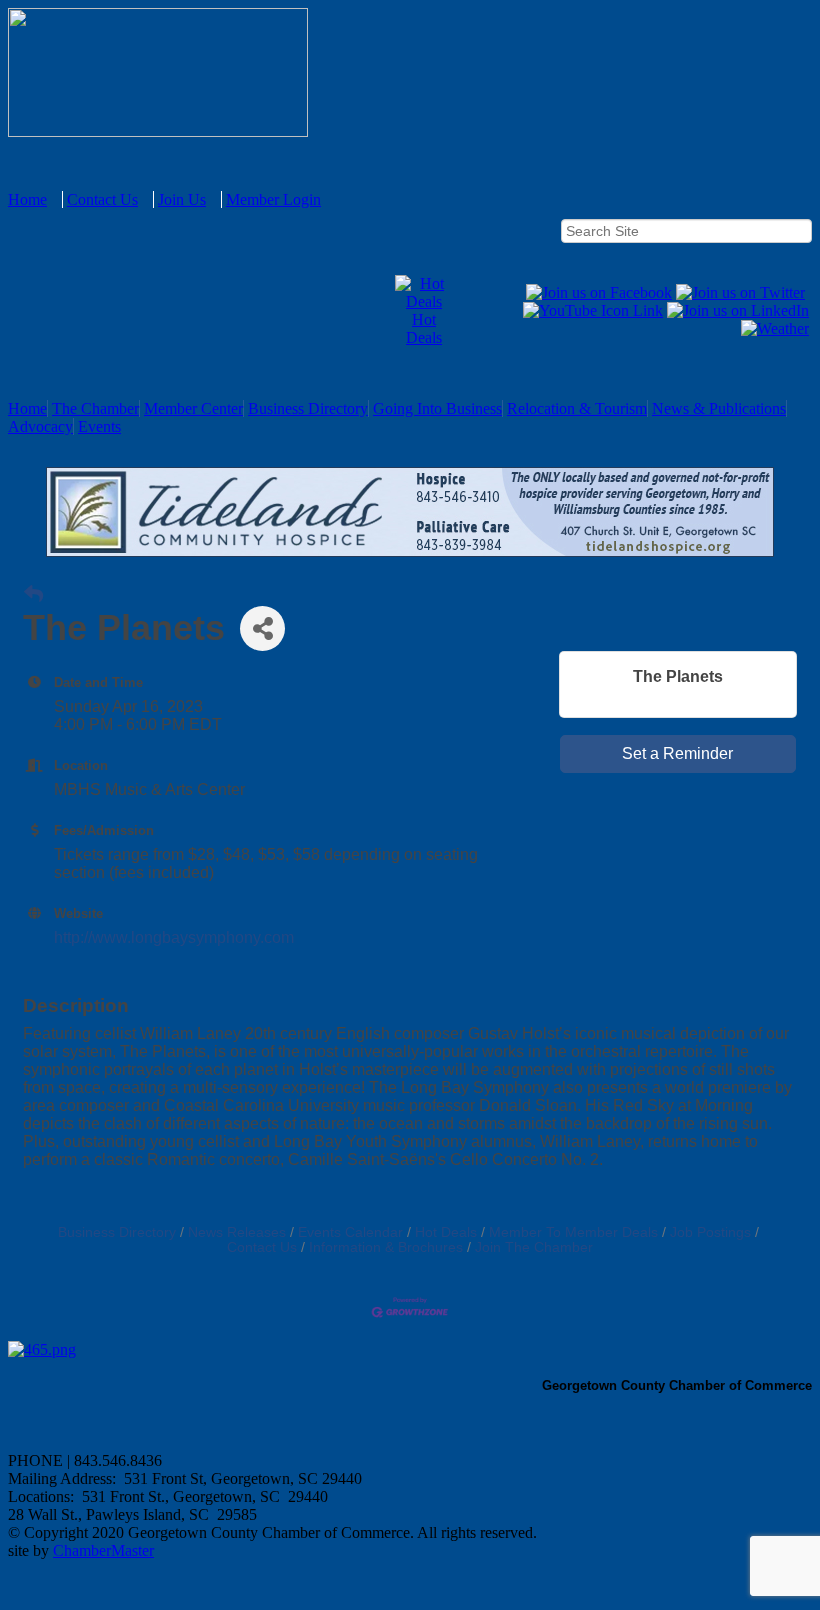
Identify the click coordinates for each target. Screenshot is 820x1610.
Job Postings (710, 1232)
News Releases (237, 1232)
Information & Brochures (386, 1247)
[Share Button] (262, 628)
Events (99, 426)
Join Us (182, 199)
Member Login (273, 199)
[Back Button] (33, 595)
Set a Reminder (677, 753)
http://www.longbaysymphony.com (174, 937)
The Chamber (95, 408)
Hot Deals (424, 328)
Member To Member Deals (573, 1232)
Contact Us (102, 199)
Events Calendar (350, 1232)
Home (27, 199)
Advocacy (40, 426)
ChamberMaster (103, 1550)
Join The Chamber (534, 1247)
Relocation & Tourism (577, 408)
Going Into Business (437, 408)
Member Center (193, 408)
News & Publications (719, 408)
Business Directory (308, 408)
